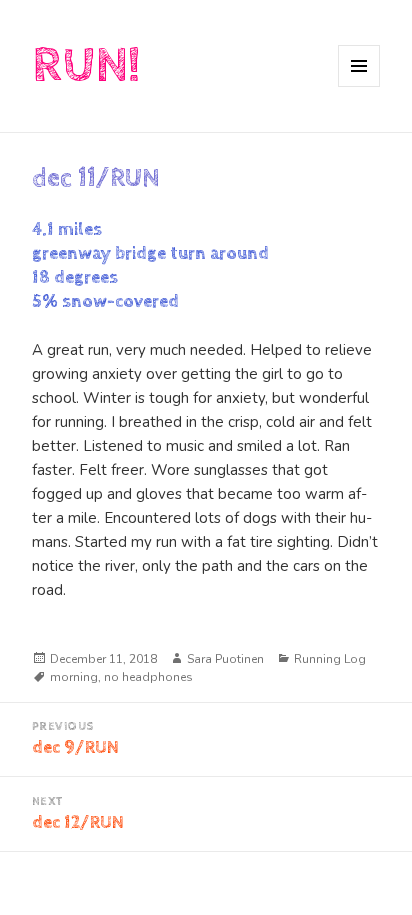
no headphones (148, 677)
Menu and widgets (359, 86)
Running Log (330, 659)
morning (74, 677)
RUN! (86, 65)
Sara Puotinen (225, 659)
